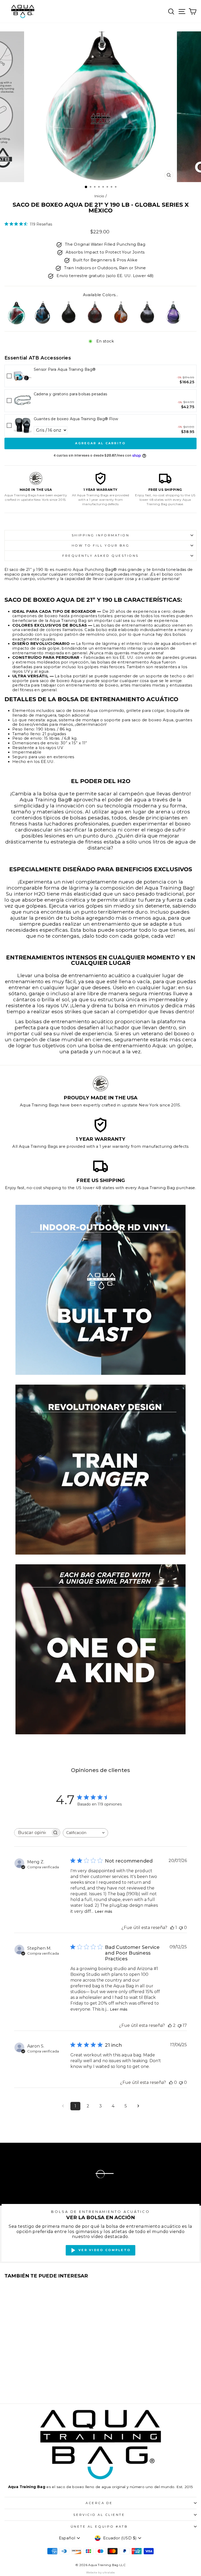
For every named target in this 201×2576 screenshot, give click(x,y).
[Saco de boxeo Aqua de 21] (42, 313)
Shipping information (101, 535)
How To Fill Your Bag (101, 545)
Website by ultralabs (100, 2572)
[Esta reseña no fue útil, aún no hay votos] (181, 1928)
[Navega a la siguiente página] (138, 2106)
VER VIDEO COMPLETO (105, 2250)
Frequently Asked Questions (100, 556)
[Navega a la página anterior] (63, 2106)
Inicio (99, 196)
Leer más (104, 1911)
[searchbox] (32, 1833)
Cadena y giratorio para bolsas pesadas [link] (71, 394)
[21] (173, 313)
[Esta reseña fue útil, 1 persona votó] (172, 1928)
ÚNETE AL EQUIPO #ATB (99, 2527)
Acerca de (99, 2503)
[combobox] (85, 1833)
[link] (23, 376)
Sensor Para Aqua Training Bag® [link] (65, 369)
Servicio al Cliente (99, 2515)
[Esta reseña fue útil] (170, 2025)
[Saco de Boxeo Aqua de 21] (16, 313)
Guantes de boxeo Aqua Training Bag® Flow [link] (76, 419)
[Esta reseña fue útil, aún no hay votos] (171, 2082)
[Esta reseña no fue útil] (180, 2025)
